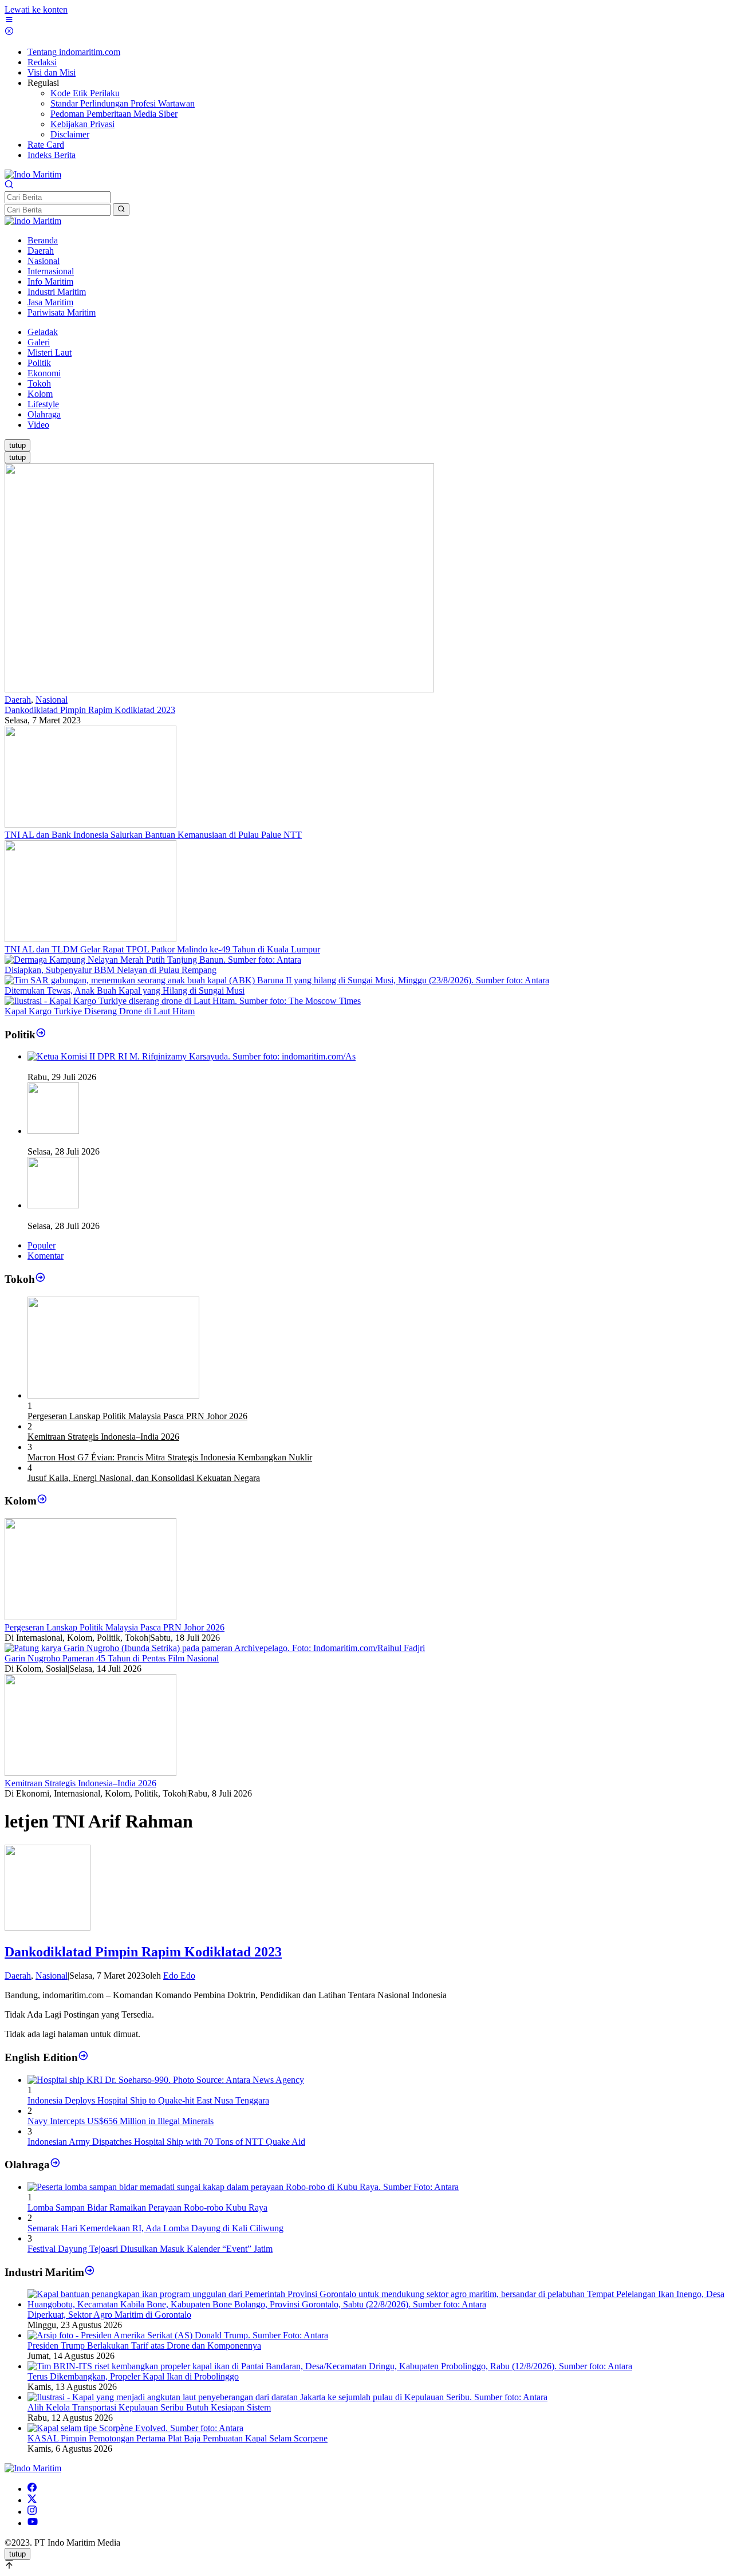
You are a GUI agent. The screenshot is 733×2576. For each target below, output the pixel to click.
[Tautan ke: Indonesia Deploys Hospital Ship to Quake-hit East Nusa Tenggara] (166, 2080)
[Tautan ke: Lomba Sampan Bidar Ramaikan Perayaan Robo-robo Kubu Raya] (243, 2187)
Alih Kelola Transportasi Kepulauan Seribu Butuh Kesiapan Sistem (149, 2407)
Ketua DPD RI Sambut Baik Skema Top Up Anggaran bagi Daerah (150, 1141)
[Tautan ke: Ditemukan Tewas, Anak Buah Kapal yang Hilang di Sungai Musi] (277, 980)
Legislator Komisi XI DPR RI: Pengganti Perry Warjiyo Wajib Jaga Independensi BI (180, 1216)
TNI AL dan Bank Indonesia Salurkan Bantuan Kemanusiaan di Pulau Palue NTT (153, 835)
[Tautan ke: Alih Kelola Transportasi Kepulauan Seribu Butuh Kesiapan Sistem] (287, 2397)
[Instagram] (32, 2512)
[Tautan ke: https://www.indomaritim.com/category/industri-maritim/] (90, 2272)
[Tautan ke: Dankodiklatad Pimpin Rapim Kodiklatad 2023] (219, 689)
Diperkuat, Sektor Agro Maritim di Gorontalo (109, 2315)
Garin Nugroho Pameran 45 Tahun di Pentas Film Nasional (112, 1658)
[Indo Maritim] (33, 174)
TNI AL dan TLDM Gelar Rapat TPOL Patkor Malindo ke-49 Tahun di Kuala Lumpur (162, 949)
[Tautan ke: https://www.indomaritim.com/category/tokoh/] (40, 1279)
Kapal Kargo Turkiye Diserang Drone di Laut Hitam (100, 1011)
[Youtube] (33, 2523)
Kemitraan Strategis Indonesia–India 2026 (103, 1437)
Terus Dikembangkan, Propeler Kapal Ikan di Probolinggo (133, 2376)
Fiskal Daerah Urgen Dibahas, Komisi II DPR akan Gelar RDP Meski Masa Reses (177, 1067)
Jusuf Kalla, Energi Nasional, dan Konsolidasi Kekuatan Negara (144, 1478)
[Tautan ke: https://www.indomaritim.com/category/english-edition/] (83, 2057)
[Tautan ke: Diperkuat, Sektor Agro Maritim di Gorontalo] (378, 2304)
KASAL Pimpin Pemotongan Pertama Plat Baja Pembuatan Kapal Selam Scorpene (178, 2438)
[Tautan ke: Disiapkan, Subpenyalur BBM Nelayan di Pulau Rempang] (153, 960)
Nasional (52, 700)
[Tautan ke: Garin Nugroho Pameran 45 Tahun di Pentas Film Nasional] (215, 1648)
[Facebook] (32, 2489)
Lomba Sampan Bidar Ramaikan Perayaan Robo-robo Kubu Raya (147, 2207)
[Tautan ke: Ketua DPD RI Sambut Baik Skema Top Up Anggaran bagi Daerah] (53, 1131)
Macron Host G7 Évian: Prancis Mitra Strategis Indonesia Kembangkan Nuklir (170, 1457)
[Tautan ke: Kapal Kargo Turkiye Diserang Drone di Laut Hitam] (183, 1001)
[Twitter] (32, 2500)
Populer (42, 1245)
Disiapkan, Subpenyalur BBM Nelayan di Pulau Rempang (111, 970)
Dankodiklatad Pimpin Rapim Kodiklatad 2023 (90, 710)
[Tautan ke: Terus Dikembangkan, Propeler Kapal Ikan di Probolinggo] (330, 2366)
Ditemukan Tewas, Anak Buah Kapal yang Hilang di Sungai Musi (125, 990)
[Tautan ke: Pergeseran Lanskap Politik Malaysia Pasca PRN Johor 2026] (113, 1395)
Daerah (18, 700)
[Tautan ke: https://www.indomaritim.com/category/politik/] (41, 1035)
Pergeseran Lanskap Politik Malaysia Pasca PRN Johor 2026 (137, 1416)
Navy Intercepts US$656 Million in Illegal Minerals (121, 2121)
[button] (121, 210)
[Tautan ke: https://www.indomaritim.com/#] (55, 2165)
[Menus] (9, 21)
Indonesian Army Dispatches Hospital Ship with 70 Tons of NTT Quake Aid (166, 2142)
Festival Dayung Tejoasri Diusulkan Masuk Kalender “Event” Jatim (150, 2249)
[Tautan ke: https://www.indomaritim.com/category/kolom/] (42, 1501)
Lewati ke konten (36, 9)
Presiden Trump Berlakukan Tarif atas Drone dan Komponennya (144, 2345)
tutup (17, 445)
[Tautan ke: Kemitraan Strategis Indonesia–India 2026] (90, 1773)
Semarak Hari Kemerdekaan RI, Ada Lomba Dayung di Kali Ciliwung (155, 2228)
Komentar (46, 1256)
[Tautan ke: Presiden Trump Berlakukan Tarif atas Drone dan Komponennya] (178, 2335)
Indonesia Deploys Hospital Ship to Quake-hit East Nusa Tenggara (148, 2100)
